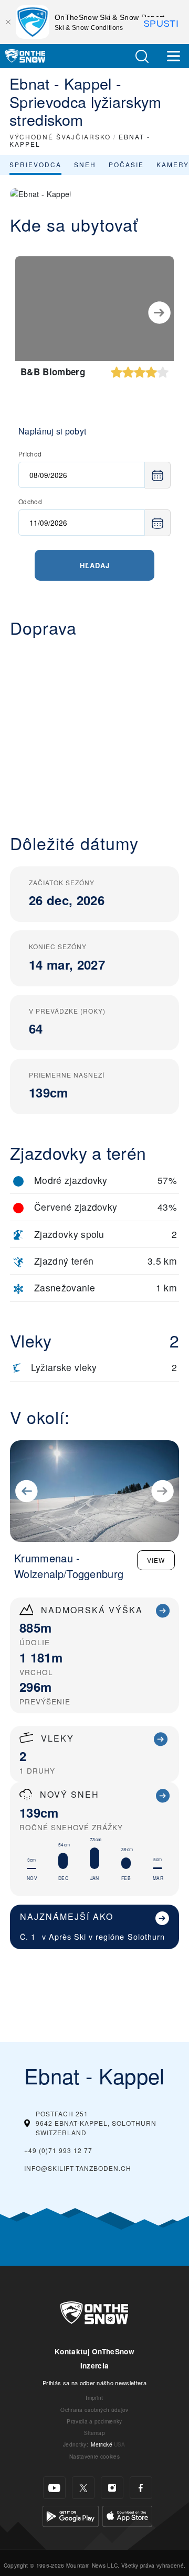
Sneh (85, 164)
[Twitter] (83, 2488)
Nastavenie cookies (94, 2456)
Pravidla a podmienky (94, 2421)
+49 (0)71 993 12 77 (58, 2150)
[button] (142, 56)
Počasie (126, 164)
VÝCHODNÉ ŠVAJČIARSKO (60, 137)
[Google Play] (71, 2515)
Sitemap (94, 2433)
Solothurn (146, 1936)
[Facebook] (141, 2488)
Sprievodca (35, 164)
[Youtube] (54, 2488)
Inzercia (95, 2366)
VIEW (156, 1560)
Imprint (94, 2398)
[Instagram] (112, 2488)
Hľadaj (95, 565)
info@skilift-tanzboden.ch (78, 2168)
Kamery (173, 164)
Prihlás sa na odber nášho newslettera (94, 2383)
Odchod (30, 501)
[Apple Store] (127, 2515)
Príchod (30, 454)
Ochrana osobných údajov (94, 2410)
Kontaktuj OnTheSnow (94, 2351)
